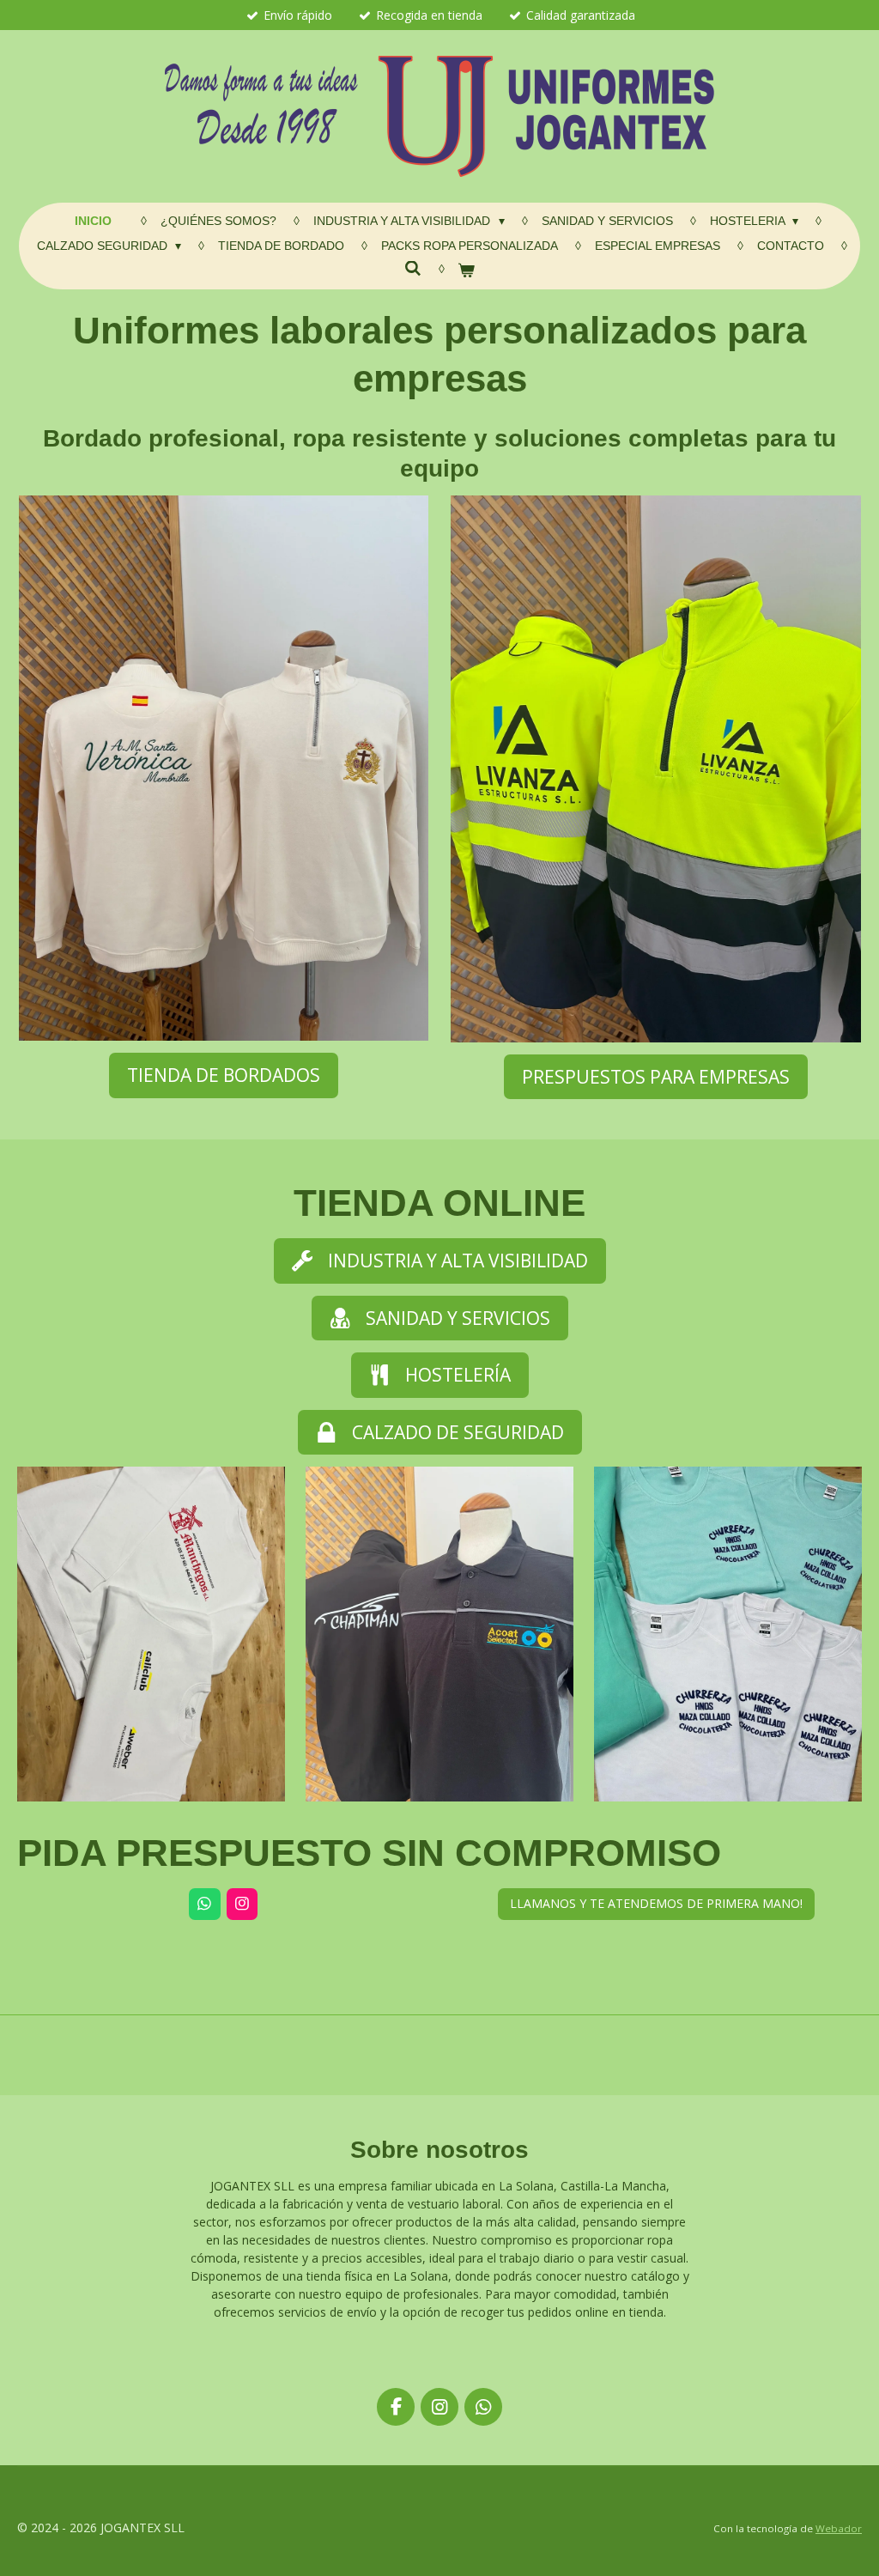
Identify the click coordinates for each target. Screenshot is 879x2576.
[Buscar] (413, 269)
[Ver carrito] (467, 271)
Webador (839, 2528)
